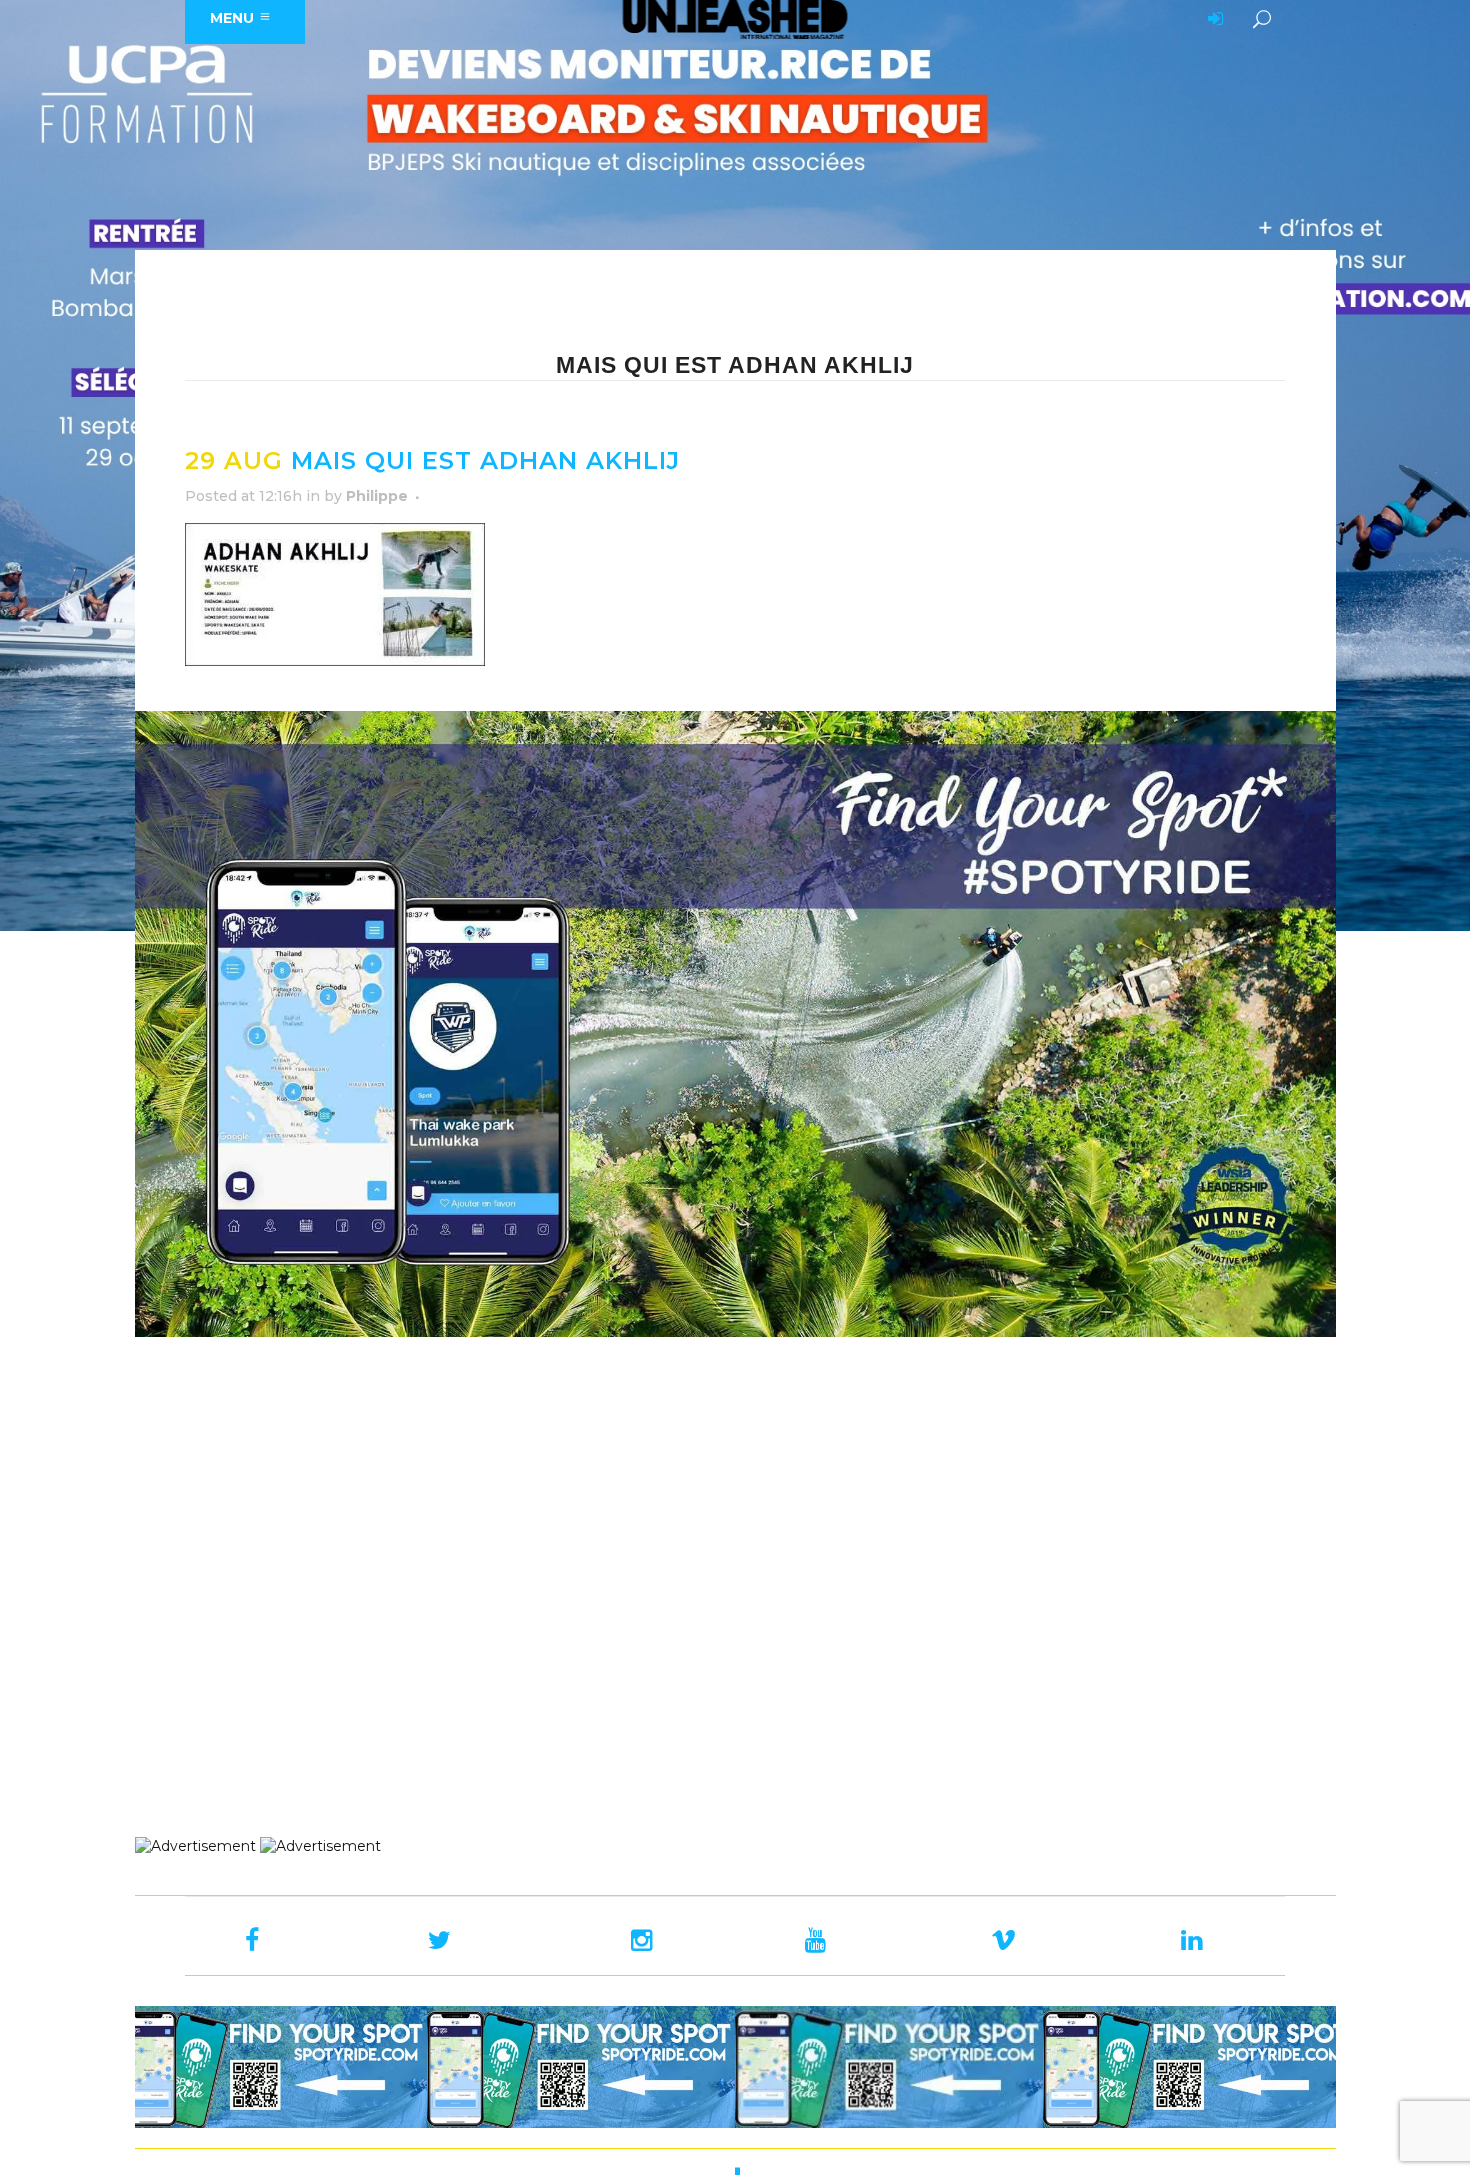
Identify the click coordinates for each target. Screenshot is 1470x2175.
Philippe (377, 496)
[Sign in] (1212, 20)
